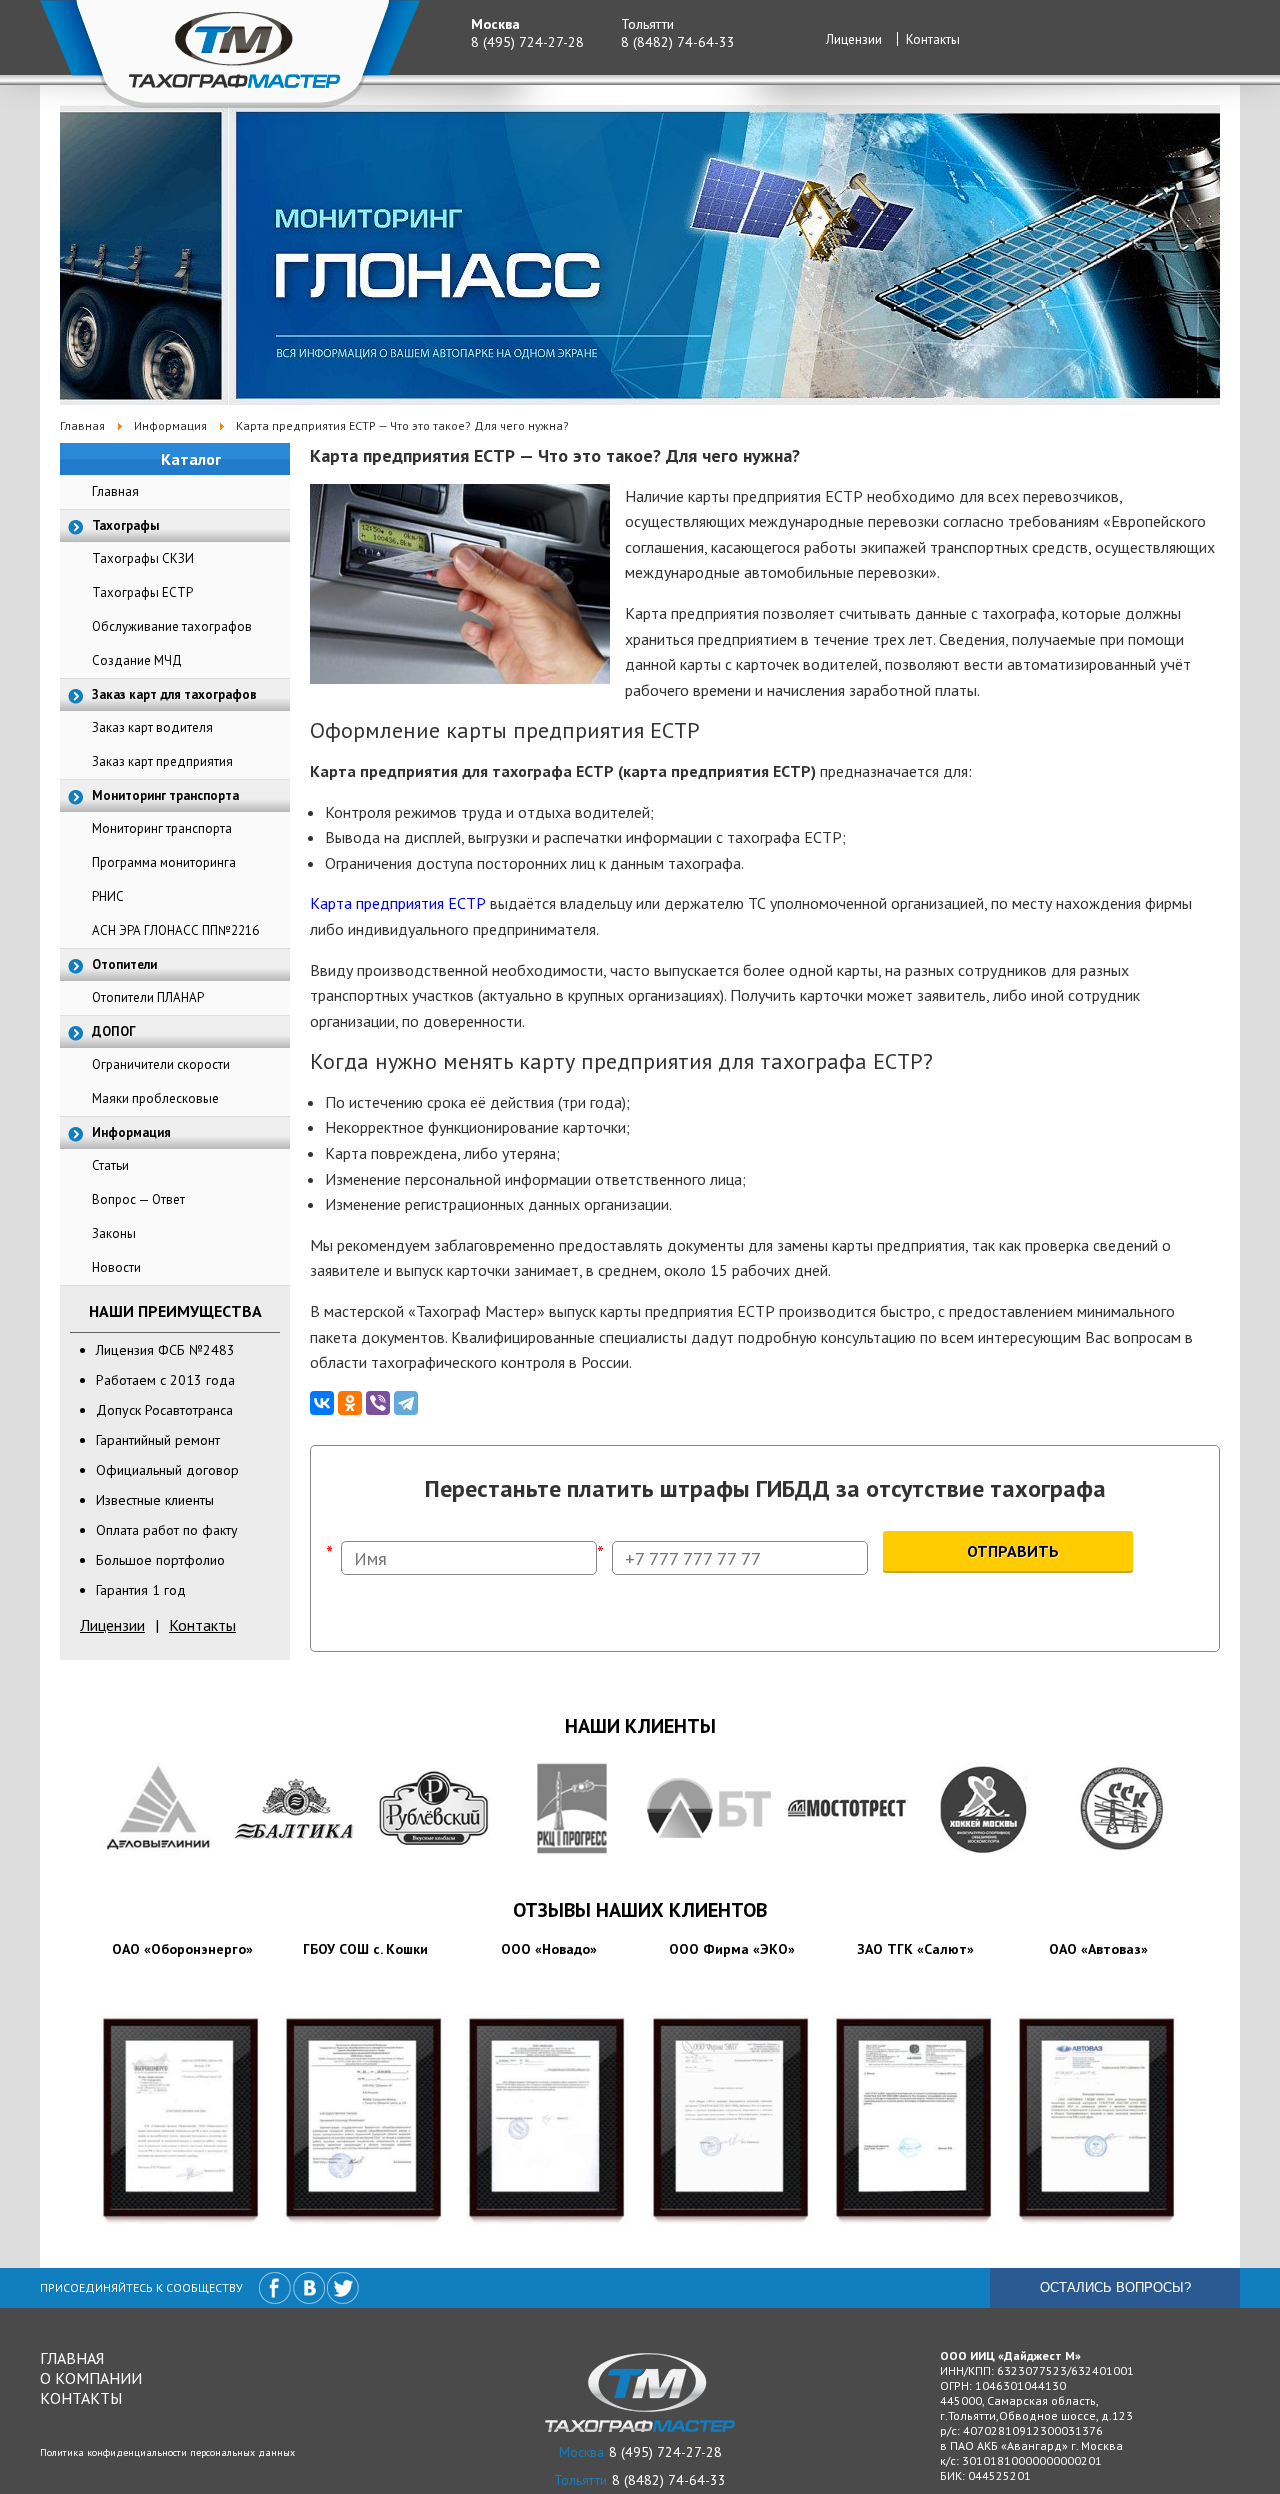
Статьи (110, 1165)
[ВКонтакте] (322, 1403)
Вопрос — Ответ (138, 1199)
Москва (495, 24)
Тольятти (647, 24)
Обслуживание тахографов (172, 626)
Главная (115, 491)
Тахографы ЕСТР (142, 592)
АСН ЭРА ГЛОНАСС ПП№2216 (175, 930)
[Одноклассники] (350, 1403)
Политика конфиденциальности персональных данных (167, 2452)
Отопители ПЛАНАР (148, 997)
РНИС (108, 896)
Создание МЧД (137, 660)
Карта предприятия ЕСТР (398, 903)
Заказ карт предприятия (162, 761)
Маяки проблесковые (155, 1098)
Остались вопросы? (1115, 2287)
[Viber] (378, 1403)
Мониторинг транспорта (162, 828)
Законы (114, 1233)
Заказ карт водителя (152, 727)
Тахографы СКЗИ (143, 558)
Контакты (933, 39)
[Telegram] (406, 1403)
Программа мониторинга (164, 862)
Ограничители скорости (161, 1064)
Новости (116, 1267)
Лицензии (854, 39)
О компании (91, 2378)
